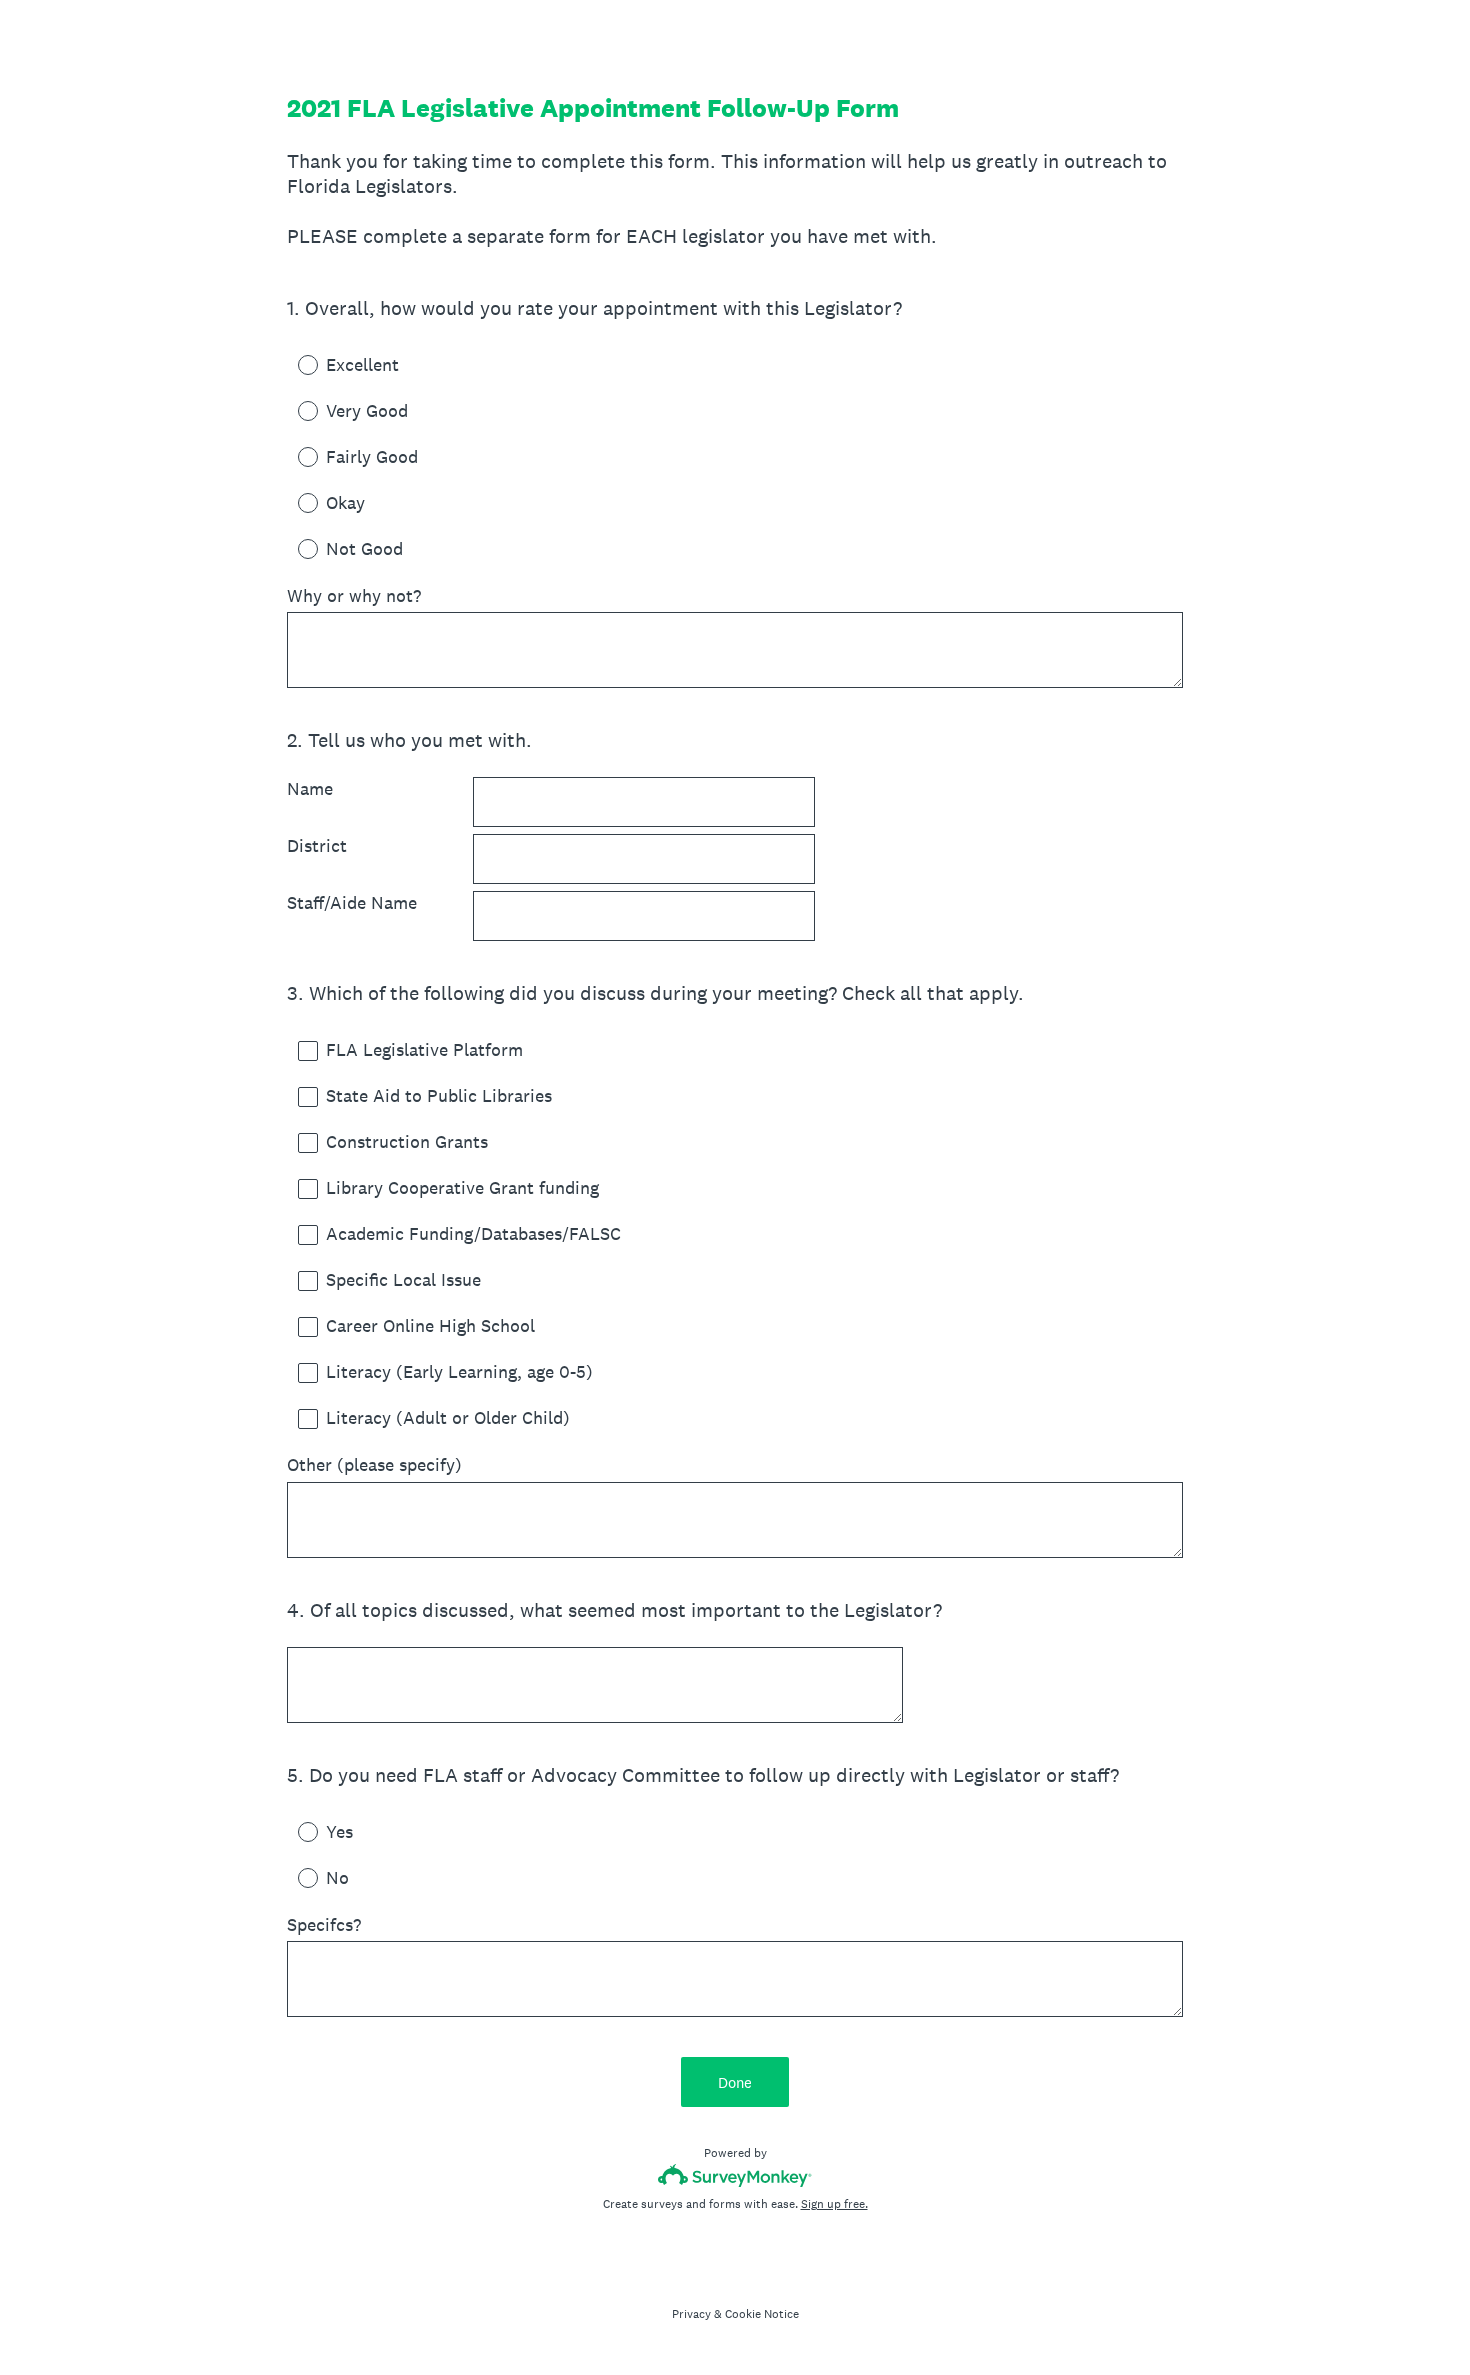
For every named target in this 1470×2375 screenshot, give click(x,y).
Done (735, 2082)
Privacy (691, 2314)
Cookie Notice (762, 2314)
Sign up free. (834, 2204)
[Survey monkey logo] (735, 2175)
